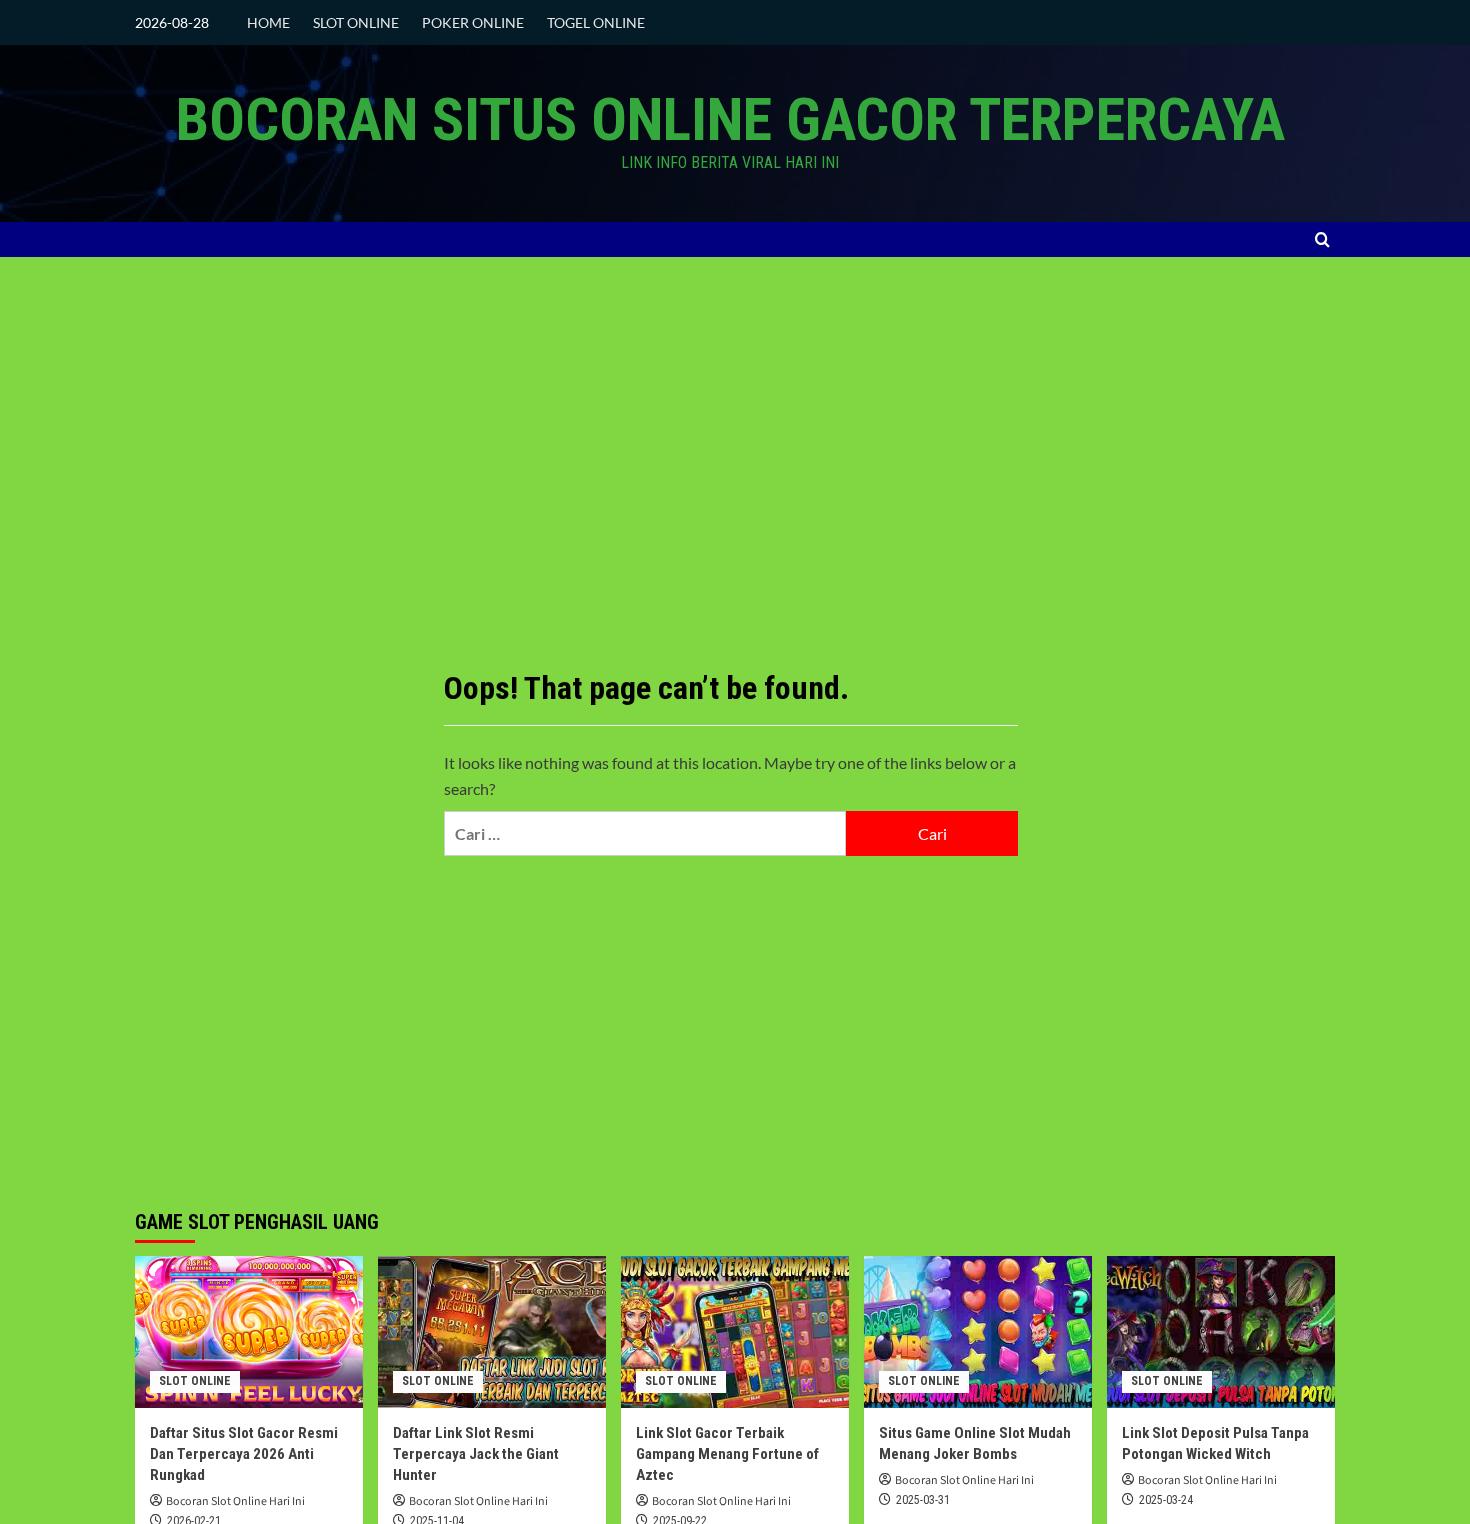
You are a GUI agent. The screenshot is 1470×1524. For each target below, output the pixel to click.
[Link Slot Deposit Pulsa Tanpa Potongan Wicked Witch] (1221, 1332)
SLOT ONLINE (356, 22)
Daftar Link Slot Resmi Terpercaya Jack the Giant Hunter (476, 1454)
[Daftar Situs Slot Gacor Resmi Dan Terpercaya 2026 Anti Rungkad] (249, 1332)
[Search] (1322, 239)
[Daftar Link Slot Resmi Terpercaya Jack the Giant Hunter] (492, 1332)
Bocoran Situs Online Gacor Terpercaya (730, 119)
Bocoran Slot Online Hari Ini (235, 1501)
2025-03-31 (923, 1500)
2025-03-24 (1166, 1500)
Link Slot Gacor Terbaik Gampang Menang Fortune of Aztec (727, 1454)
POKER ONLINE (473, 22)
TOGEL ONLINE (596, 22)
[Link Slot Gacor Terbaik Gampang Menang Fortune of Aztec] (735, 1332)
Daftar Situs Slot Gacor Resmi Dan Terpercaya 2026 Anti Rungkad (244, 1454)
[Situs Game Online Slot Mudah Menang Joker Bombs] (978, 1332)
